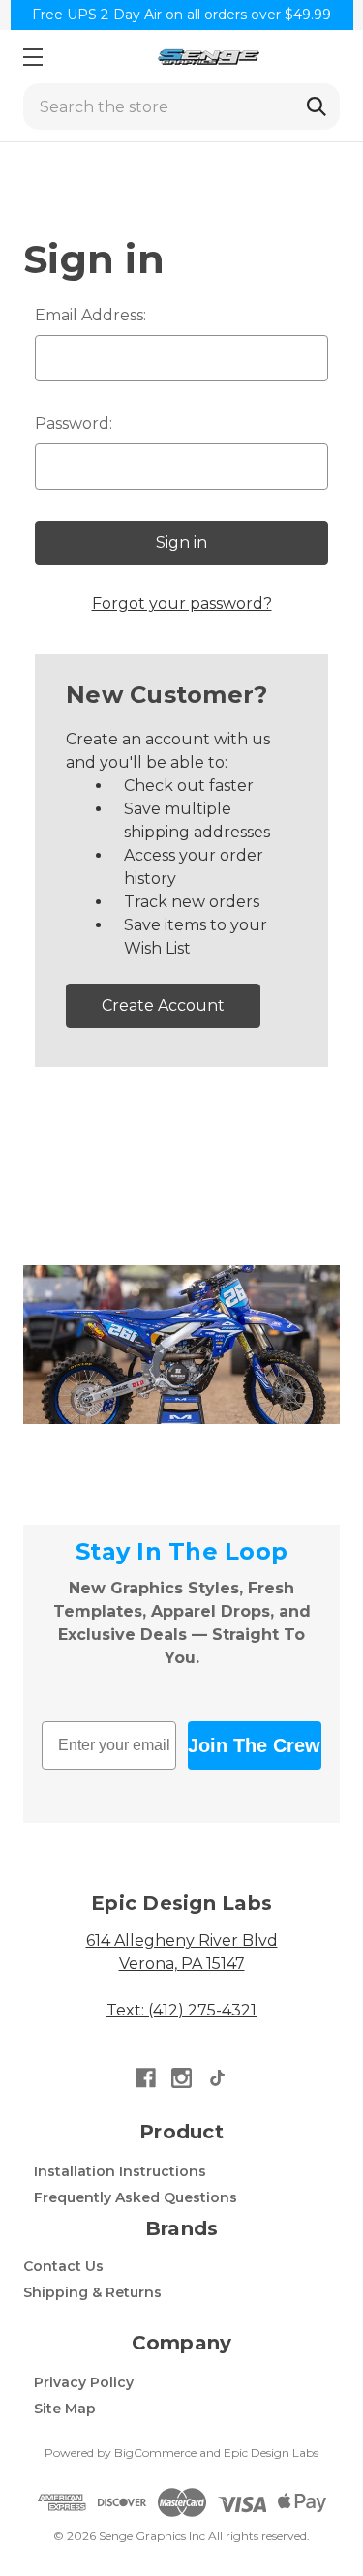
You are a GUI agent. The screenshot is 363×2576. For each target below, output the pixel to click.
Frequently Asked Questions (136, 2197)
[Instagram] (181, 2078)
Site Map (65, 2409)
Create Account (163, 1005)
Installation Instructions (120, 2171)
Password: (74, 424)
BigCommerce (155, 2453)
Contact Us (63, 2266)
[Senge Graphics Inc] (209, 57)
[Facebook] (146, 2078)
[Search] (317, 106)
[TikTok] (217, 2078)
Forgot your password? (182, 604)
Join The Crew (254, 1745)
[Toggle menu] (32, 57)
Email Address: (91, 315)
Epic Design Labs (271, 2453)
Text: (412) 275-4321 (181, 2010)
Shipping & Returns (92, 2292)
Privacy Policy (84, 2382)
